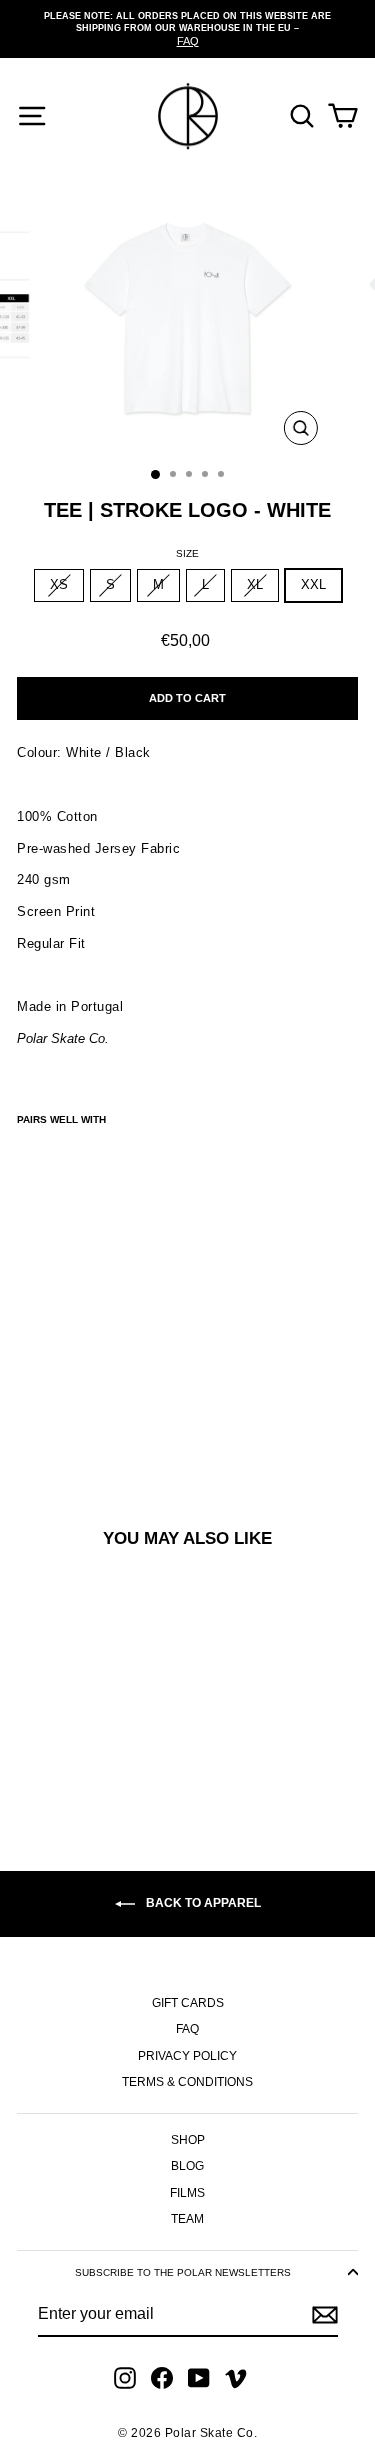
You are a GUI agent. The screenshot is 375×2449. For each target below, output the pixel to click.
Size (187, 553)
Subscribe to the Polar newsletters (183, 2272)
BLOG (187, 2166)
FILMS (187, 2193)
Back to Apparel (202, 1903)
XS (59, 584)
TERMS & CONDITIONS (187, 2082)
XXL (313, 584)
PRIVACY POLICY (187, 2056)
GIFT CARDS (188, 2003)
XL (255, 584)
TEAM (187, 2219)
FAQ (187, 2029)
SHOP (188, 2140)
